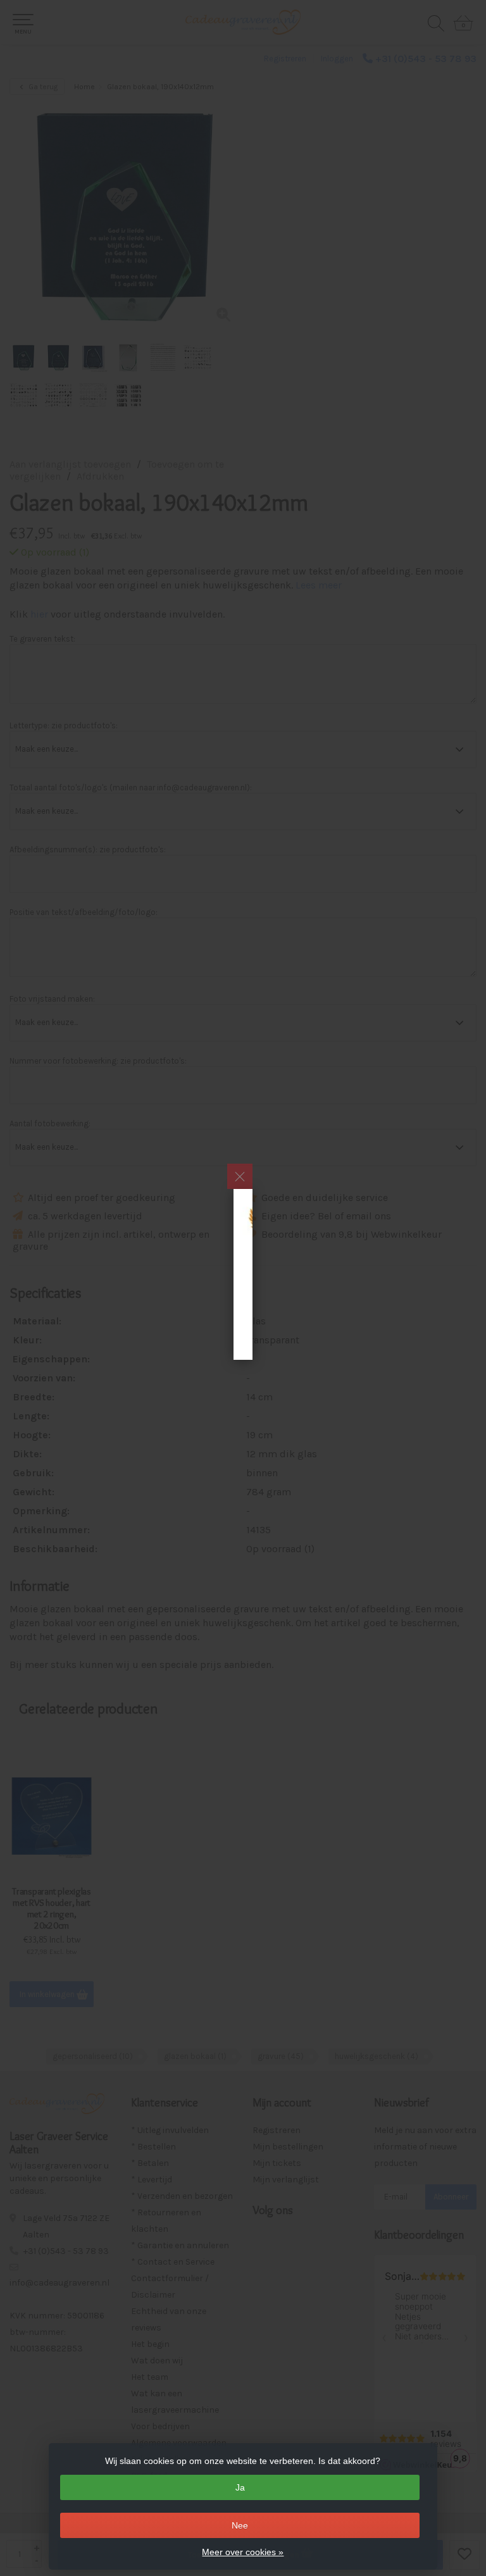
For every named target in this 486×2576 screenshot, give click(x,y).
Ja (240, 2487)
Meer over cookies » (243, 2552)
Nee (240, 2525)
